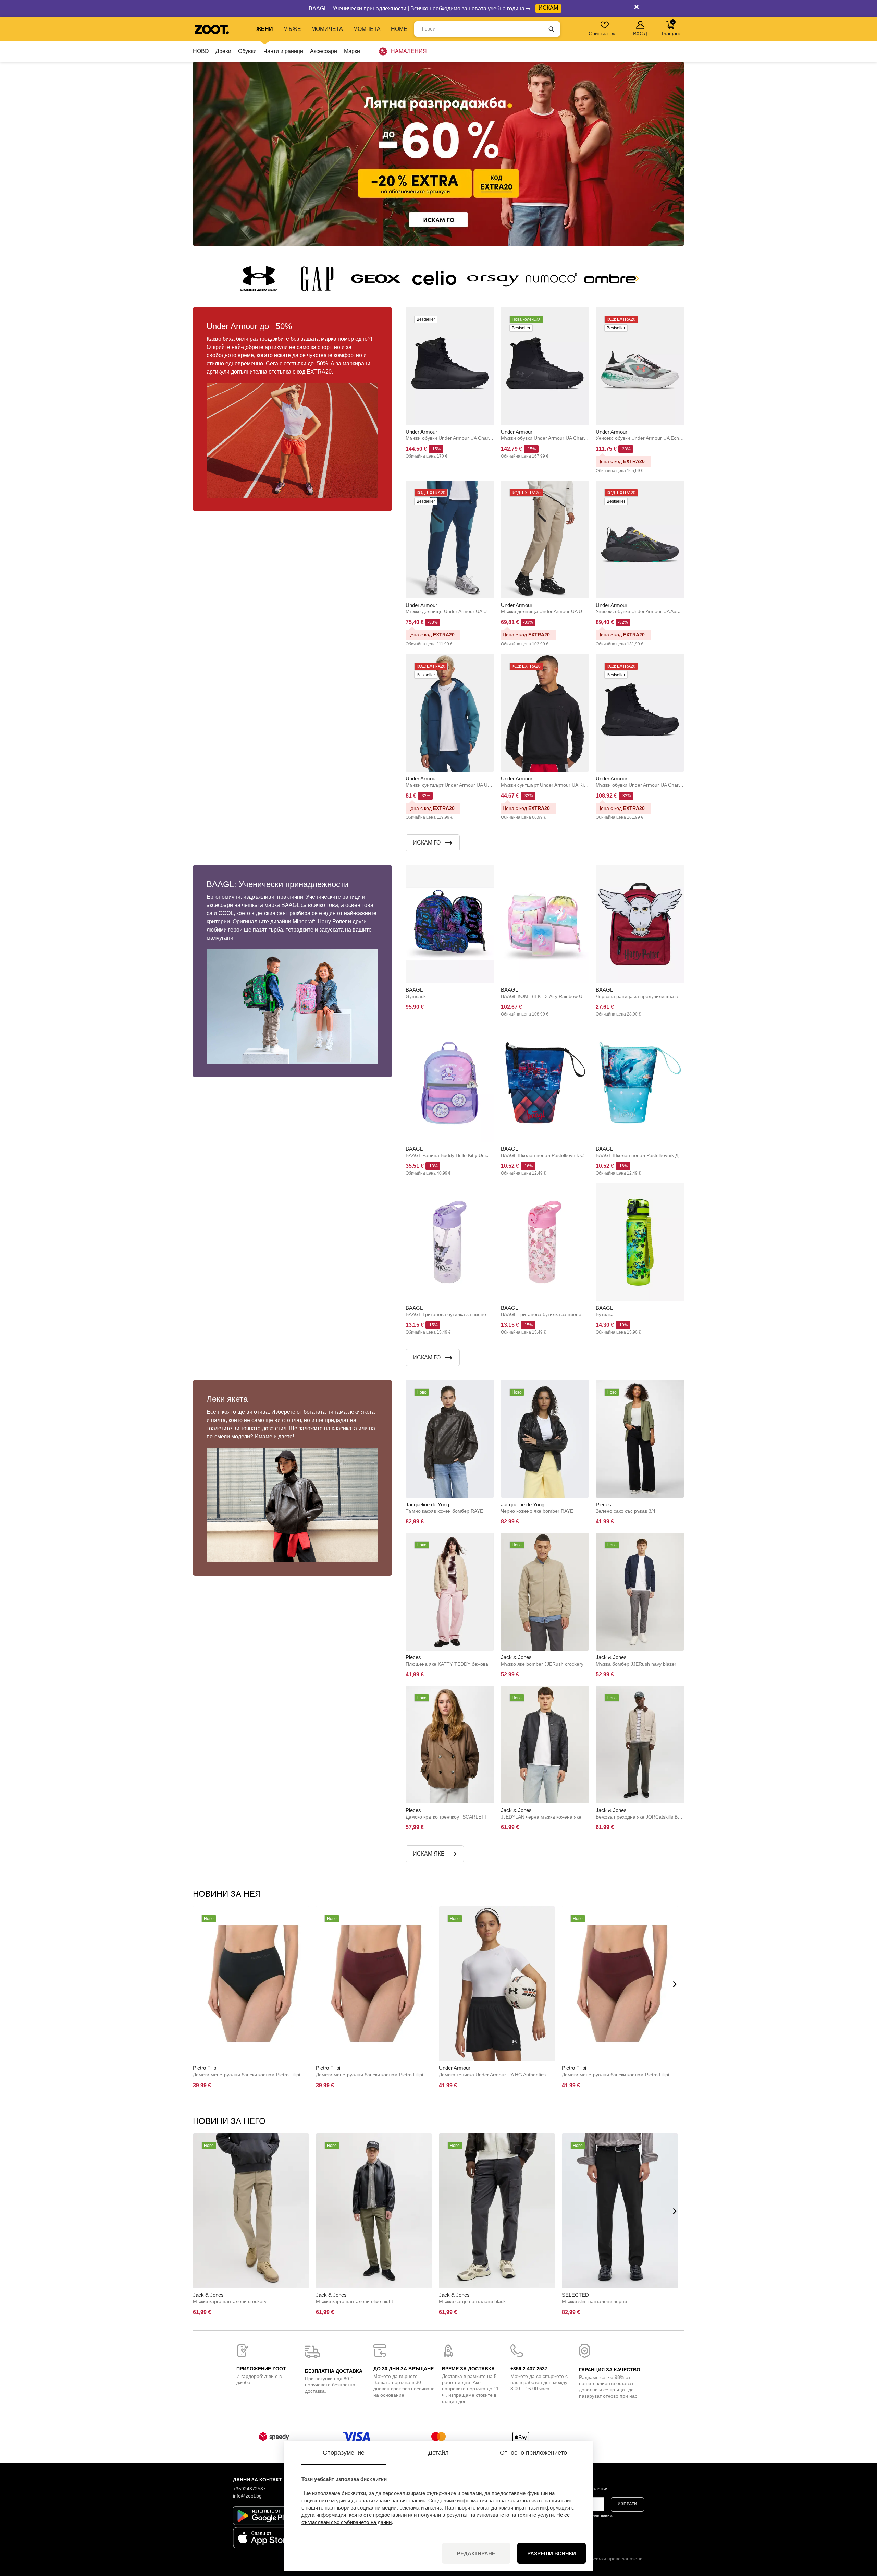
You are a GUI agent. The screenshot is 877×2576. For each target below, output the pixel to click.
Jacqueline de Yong (427, 1504)
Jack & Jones (516, 1657)
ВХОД (640, 33)
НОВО (201, 51)
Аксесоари (324, 51)
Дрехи (223, 51)
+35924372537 (249, 2489)
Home (399, 29)
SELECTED (575, 2295)
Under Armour (421, 432)
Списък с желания (605, 33)
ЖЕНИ (265, 29)
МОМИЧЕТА (327, 29)
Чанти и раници (283, 51)
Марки (352, 51)
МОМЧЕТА (367, 29)
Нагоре (860, 2535)
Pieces (603, 1504)
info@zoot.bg (247, 2496)
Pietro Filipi (205, 2068)
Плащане (670, 28)
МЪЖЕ (292, 29)
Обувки (247, 51)
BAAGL (414, 990)
